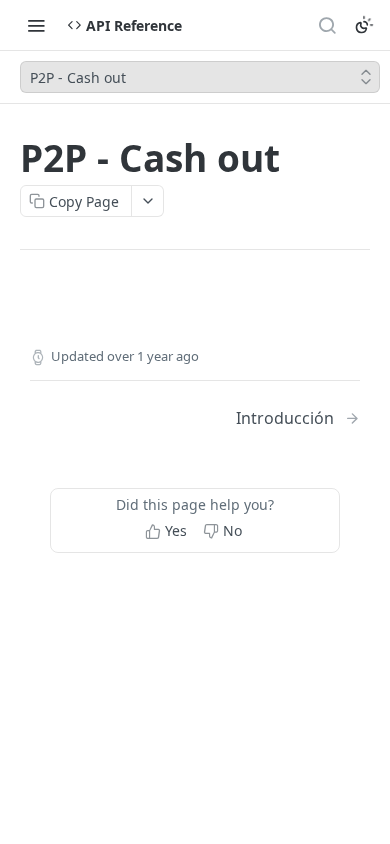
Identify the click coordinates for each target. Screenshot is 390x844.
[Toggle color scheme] (364, 25)
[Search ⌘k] (327, 25)
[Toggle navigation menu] (36, 25)
